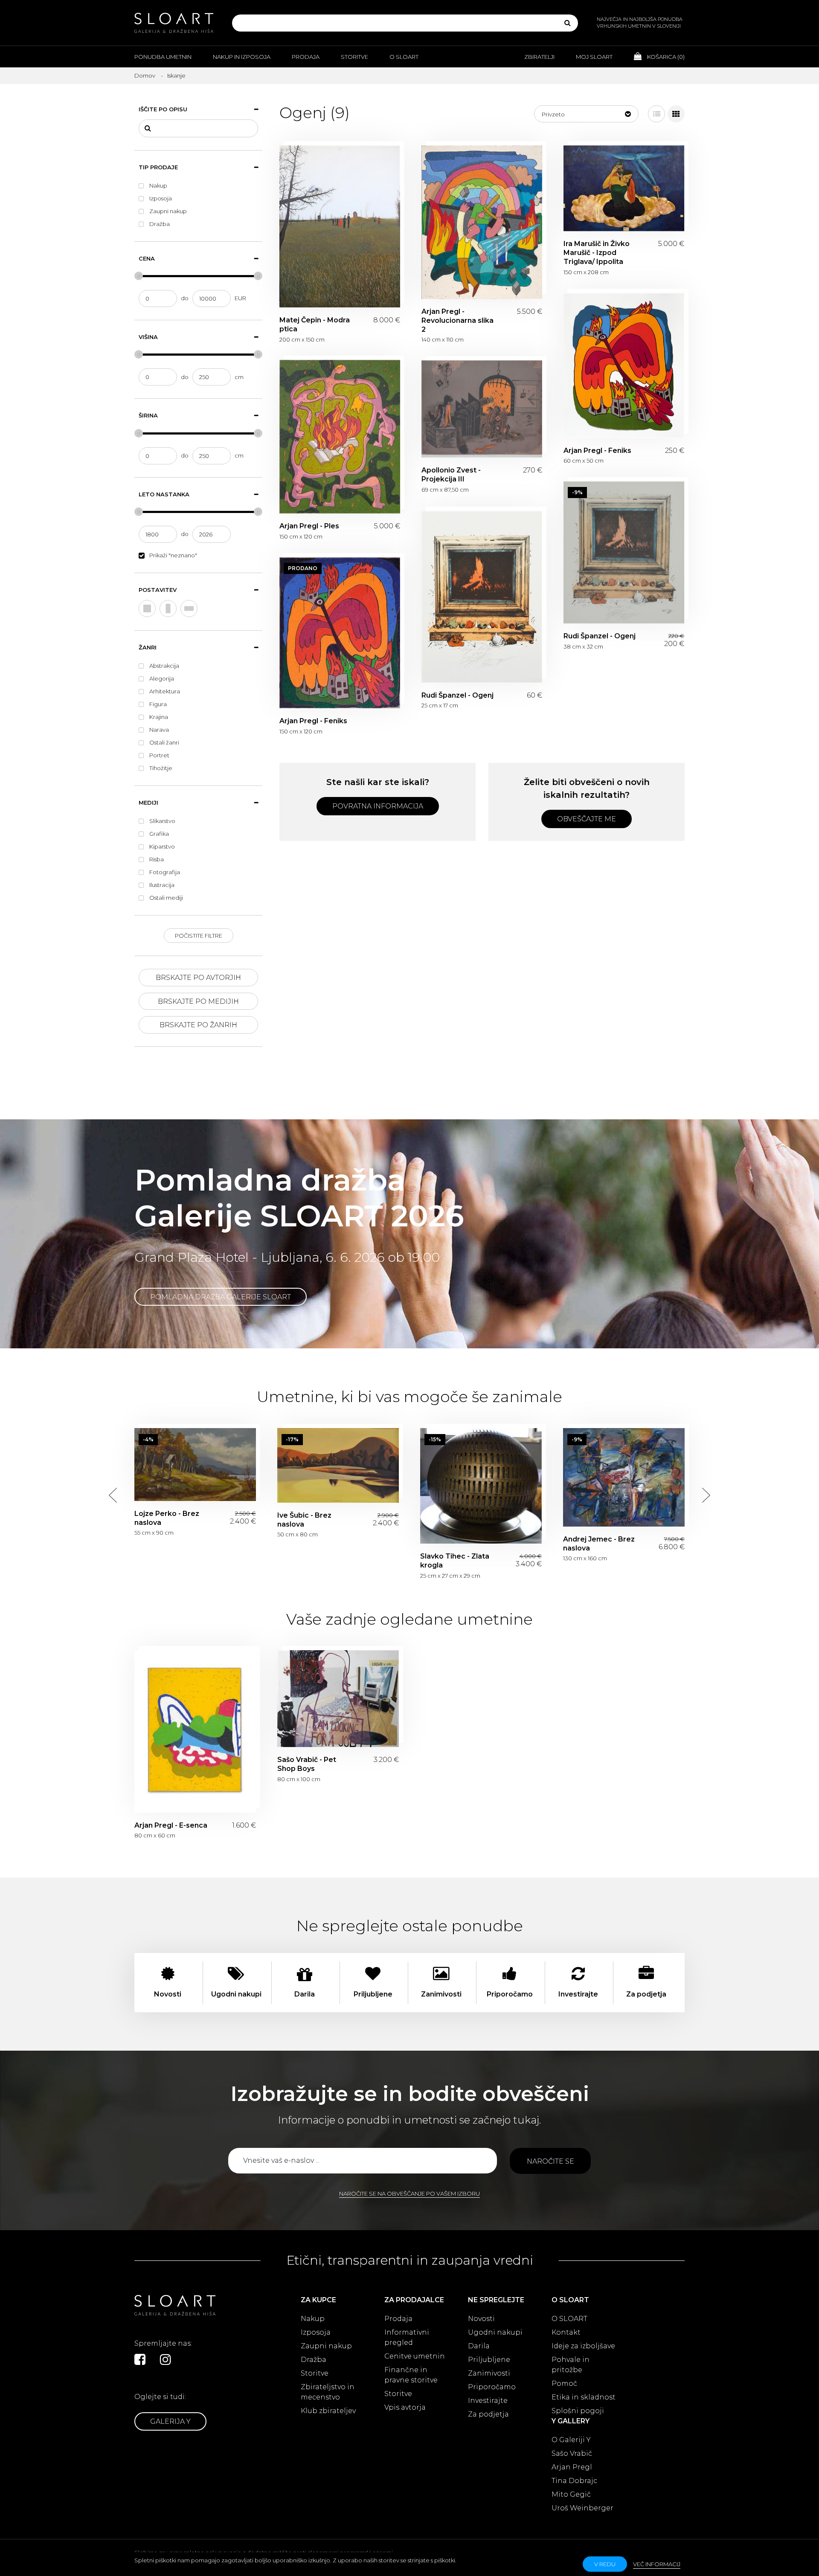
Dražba (314, 2360)
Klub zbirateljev (328, 2411)
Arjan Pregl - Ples (340, 437)
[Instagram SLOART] (166, 2359)
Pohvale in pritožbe (571, 2365)
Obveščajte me (587, 819)
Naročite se (550, 2161)
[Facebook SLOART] (140, 2359)
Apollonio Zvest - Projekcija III (482, 409)
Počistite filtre (199, 936)
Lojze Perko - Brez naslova (195, 1465)
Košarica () (665, 57)
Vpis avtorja (405, 2407)
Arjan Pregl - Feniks (624, 365)
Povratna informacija (378, 806)
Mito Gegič (571, 2494)
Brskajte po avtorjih (198, 978)
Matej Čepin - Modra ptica (340, 226)
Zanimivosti (489, 2373)
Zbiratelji (539, 57)
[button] (586, 114)
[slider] (139, 276)
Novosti (481, 2319)
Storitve (354, 57)
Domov (145, 75)
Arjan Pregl (572, 2467)
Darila (479, 2346)
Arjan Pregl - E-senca (195, 1731)
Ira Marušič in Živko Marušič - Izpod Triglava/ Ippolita (624, 188)
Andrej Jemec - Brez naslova (624, 1477)
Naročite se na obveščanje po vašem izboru (409, 2194)
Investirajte (488, 2401)
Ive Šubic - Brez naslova (338, 1465)
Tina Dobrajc (574, 2481)
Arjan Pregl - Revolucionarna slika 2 (482, 222)
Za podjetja (488, 2414)
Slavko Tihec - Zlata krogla (481, 1486)
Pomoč (564, 2383)
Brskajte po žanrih (198, 1025)
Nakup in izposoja (242, 57)
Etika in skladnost (584, 2397)
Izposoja (316, 2332)
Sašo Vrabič (572, 2453)
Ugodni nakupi (495, 2332)
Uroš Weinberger (582, 2508)
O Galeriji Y (571, 2440)
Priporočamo (492, 2387)
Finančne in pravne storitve (411, 2375)
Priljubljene (489, 2360)
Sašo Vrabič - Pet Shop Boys (338, 1699)
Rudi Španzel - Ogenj (624, 553)
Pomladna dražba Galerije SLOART (221, 1297)
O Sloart (404, 57)
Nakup (313, 2319)
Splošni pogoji (578, 2411)
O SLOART (569, 2319)
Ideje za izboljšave (583, 2346)
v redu (605, 2564)
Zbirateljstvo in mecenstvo (328, 2392)
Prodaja (306, 57)
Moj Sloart (594, 57)
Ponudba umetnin (163, 57)
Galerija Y (170, 2421)
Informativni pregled (407, 2337)
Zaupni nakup (326, 2346)
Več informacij (657, 2564)
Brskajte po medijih (198, 1001)
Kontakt (566, 2332)
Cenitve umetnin (415, 2356)
